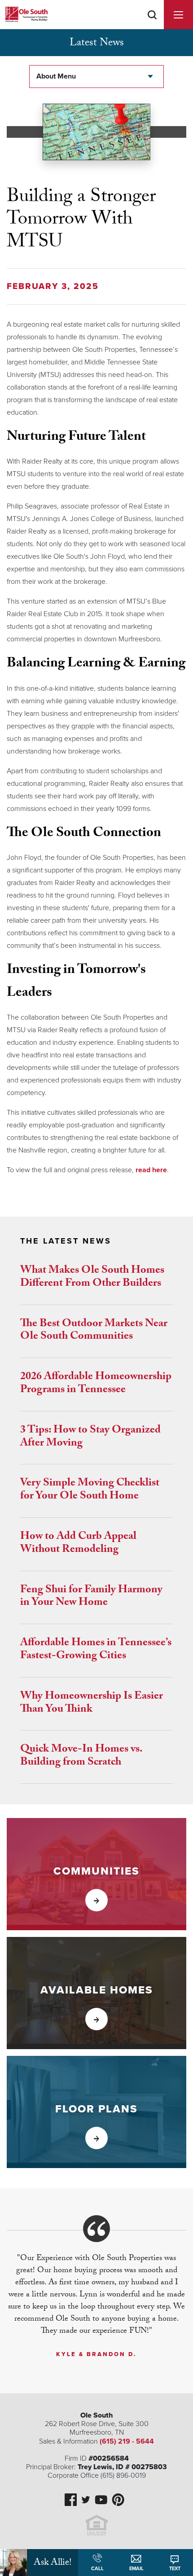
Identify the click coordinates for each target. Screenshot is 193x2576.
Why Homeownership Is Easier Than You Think (92, 1704)
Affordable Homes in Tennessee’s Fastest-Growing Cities (96, 1650)
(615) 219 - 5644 (127, 2441)
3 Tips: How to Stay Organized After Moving (90, 1437)
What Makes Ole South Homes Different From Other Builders (92, 1278)
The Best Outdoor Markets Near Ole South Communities (94, 1331)
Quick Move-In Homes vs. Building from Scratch (81, 1757)
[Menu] (178, 15)
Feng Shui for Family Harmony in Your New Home (91, 1597)
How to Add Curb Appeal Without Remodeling (78, 1544)
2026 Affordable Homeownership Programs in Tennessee (96, 1384)
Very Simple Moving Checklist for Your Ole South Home (90, 1490)
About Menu (56, 76)
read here (151, 1170)
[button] (152, 26)
